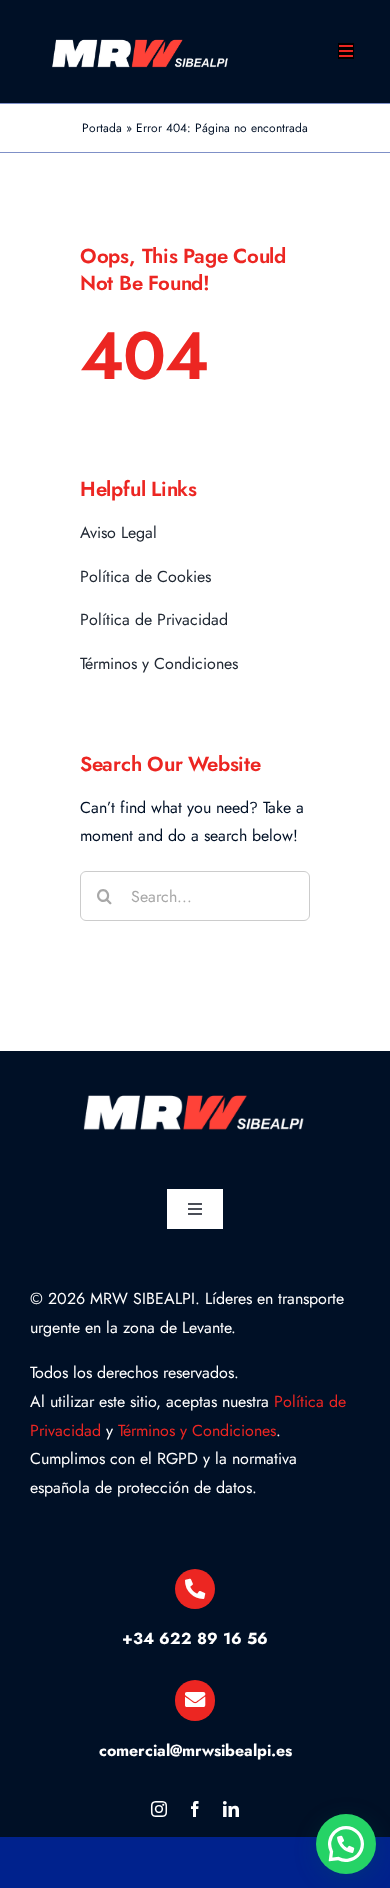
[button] (346, 1844)
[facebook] (195, 1809)
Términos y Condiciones (197, 1430)
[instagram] (159, 1809)
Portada (102, 128)
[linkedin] (231, 1809)
